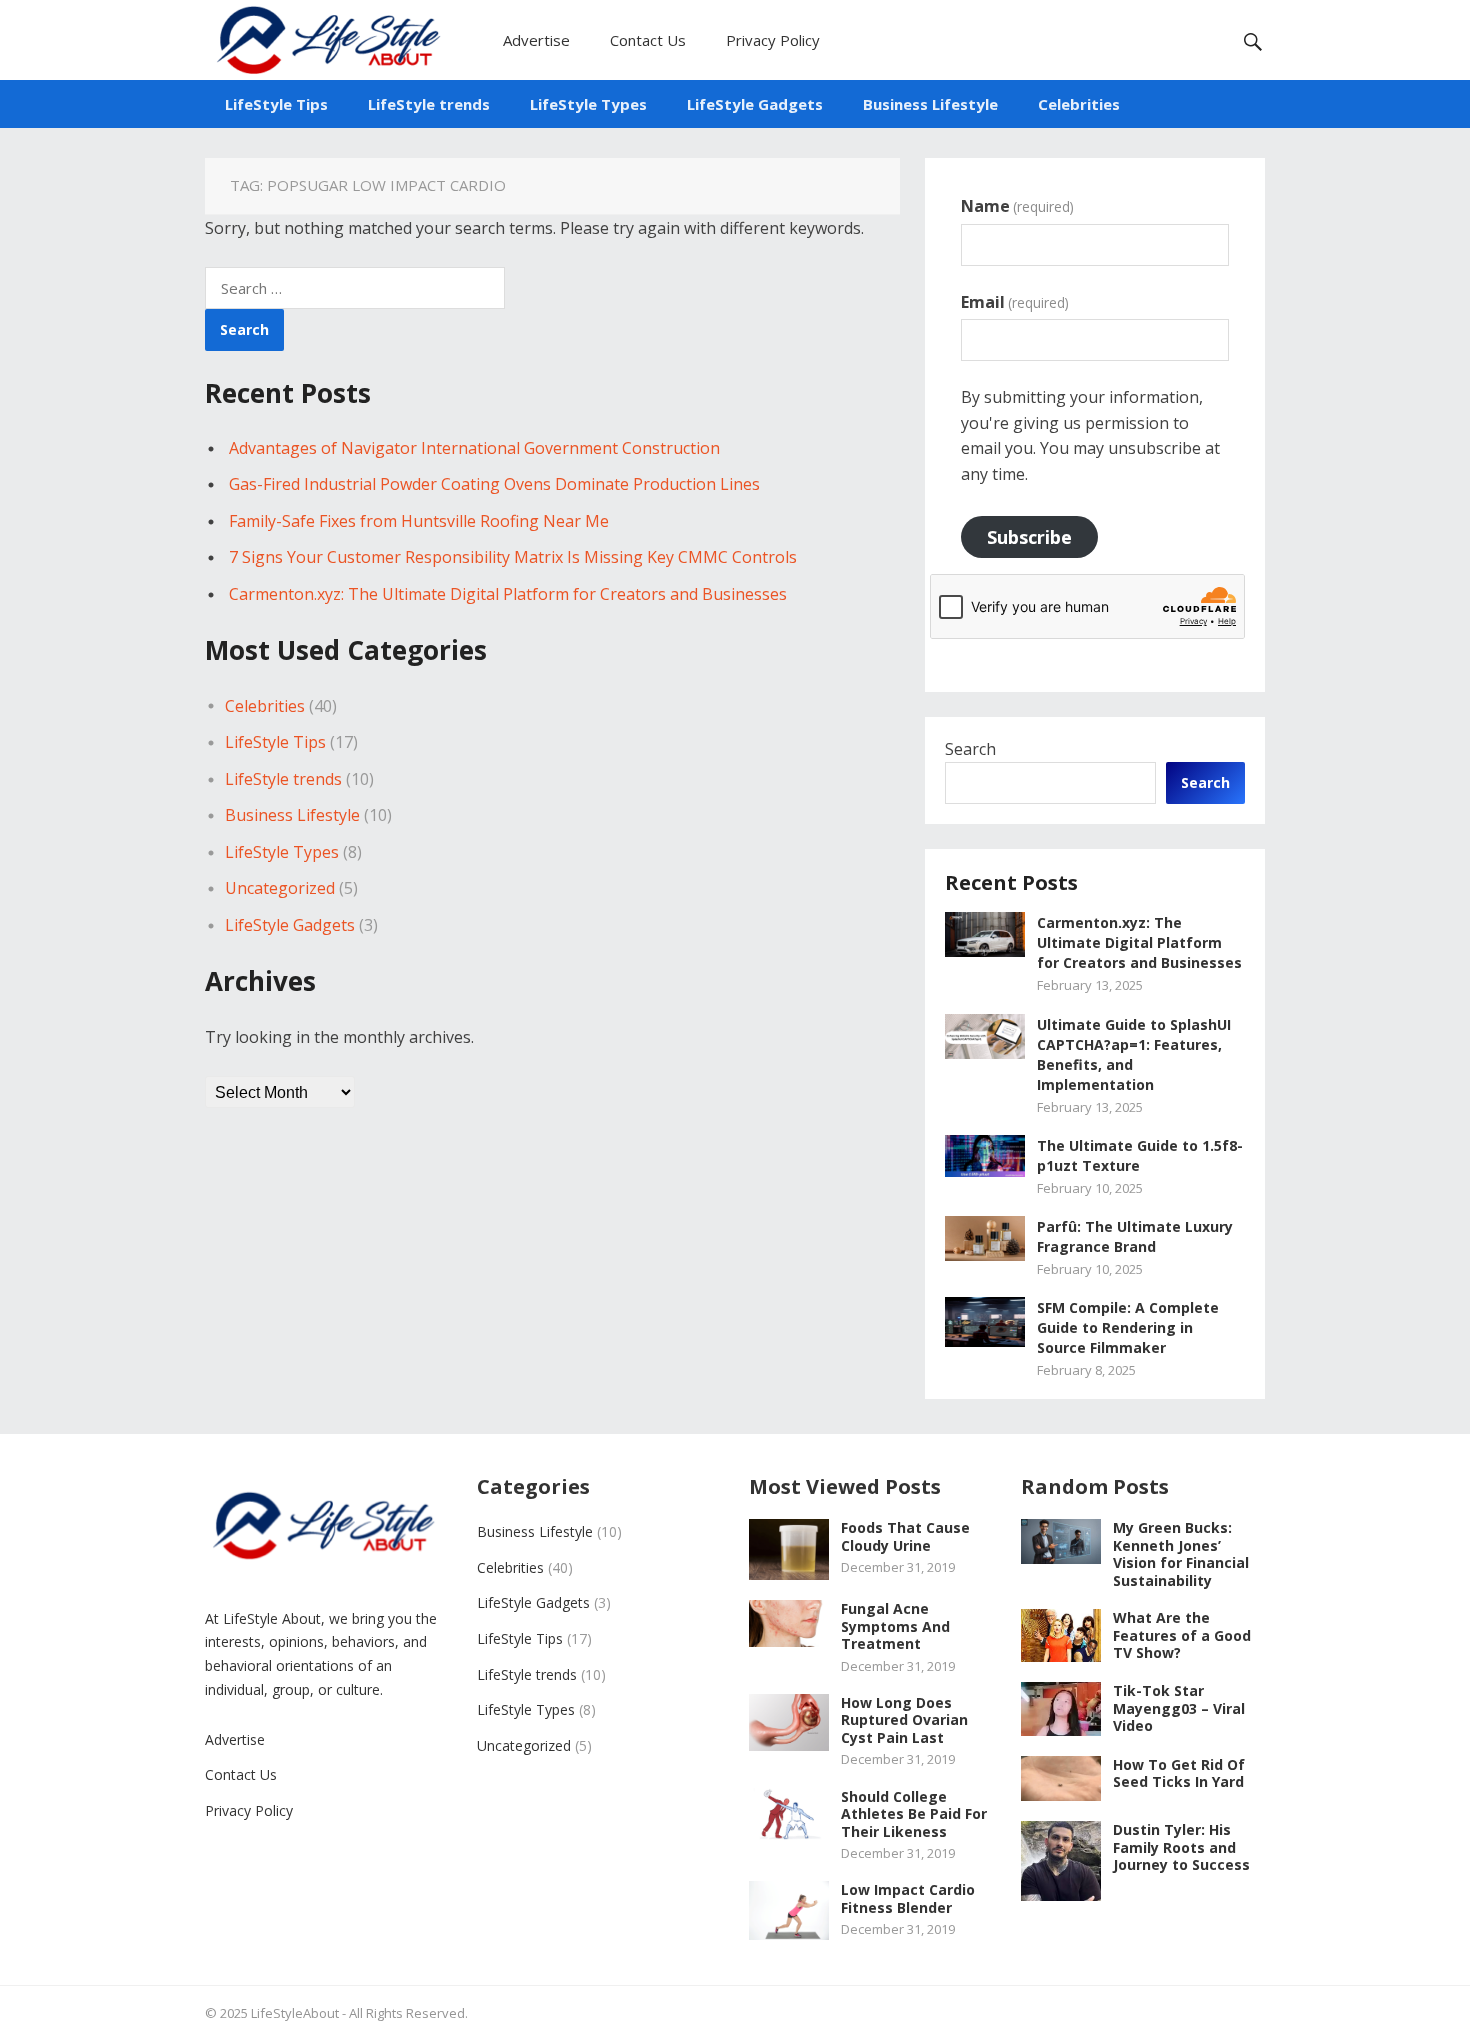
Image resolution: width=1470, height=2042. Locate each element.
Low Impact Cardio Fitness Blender (908, 1898)
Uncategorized (280, 888)
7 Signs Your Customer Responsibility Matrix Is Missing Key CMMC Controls (513, 557)
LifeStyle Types (588, 104)
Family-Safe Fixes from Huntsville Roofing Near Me (419, 521)
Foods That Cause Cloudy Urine (905, 1536)
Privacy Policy (773, 40)
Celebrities (1079, 104)
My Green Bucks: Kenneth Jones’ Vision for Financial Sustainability (1181, 1554)
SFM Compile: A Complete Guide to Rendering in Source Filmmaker (1128, 1327)
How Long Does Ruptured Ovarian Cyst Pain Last (904, 1720)
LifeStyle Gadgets (755, 104)
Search (970, 749)
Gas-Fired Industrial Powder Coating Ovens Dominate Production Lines (494, 484)
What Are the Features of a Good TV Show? (1182, 1635)
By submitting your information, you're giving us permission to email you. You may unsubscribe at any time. (1090, 435)
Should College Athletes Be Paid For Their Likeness (914, 1814)
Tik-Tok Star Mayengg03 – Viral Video (1179, 1708)
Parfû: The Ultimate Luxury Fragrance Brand (1135, 1236)
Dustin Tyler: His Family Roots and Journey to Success (1181, 1847)
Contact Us (648, 40)
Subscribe (1029, 537)
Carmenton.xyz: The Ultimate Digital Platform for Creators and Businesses (508, 594)
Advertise (536, 40)
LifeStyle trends (429, 104)
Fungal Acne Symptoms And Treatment (895, 1626)
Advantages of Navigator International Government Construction (474, 448)
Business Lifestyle (930, 104)
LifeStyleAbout (295, 2013)
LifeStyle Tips (276, 104)
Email (1015, 302)
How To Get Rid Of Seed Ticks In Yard (1179, 1773)
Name (1017, 206)
